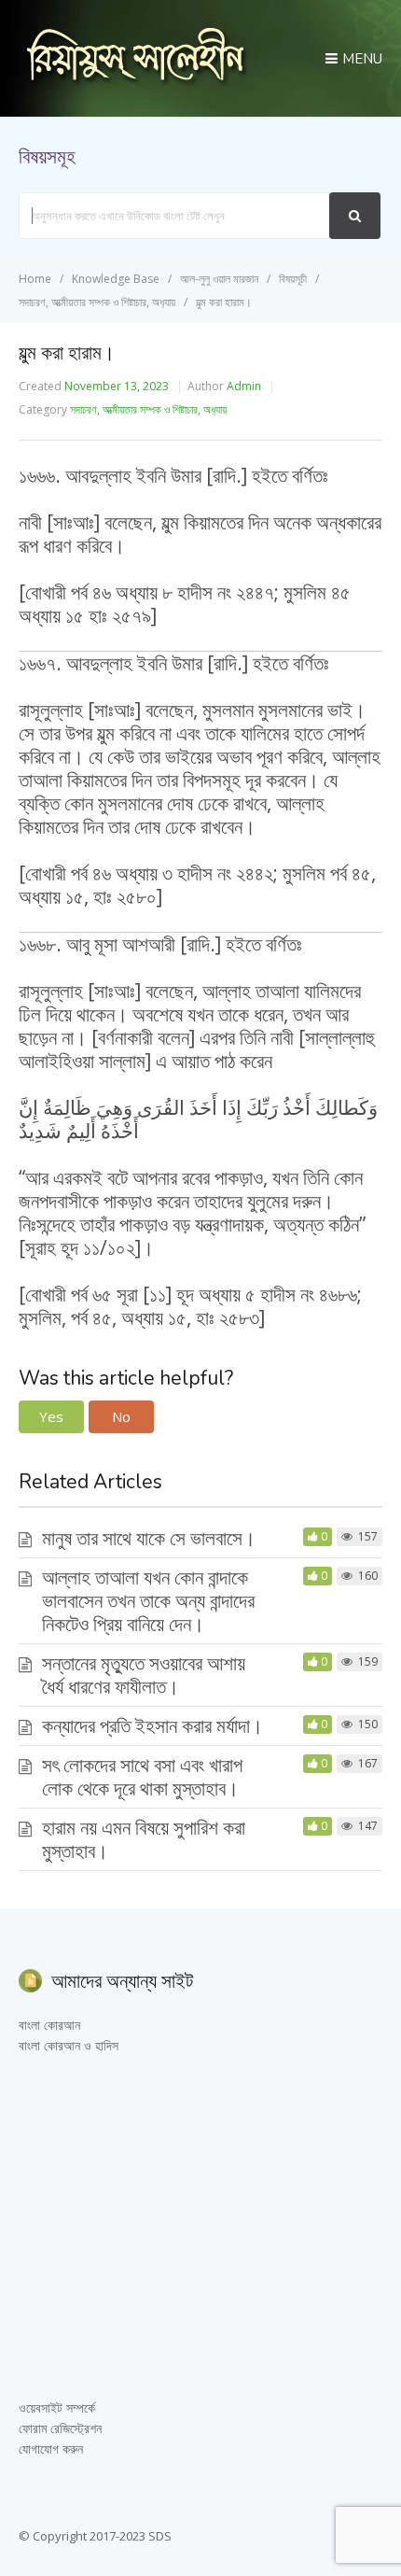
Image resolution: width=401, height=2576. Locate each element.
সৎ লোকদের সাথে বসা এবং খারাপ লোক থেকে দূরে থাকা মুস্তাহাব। (142, 1776)
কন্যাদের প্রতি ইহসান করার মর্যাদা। (152, 1725)
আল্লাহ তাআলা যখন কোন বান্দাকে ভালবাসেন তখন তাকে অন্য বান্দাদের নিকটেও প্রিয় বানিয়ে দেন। (148, 1600)
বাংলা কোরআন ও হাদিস (69, 2045)
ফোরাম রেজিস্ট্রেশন (60, 2428)
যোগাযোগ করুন (51, 2449)
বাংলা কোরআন (49, 2025)
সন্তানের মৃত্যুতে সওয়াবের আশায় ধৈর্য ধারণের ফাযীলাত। (144, 1675)
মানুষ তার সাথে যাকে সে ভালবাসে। (149, 1538)
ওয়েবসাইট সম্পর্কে (57, 2407)
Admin (244, 386)
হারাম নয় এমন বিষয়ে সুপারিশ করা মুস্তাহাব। (144, 1839)
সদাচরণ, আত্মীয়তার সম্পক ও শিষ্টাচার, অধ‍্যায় (148, 409)
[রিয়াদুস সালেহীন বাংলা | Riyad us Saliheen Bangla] (135, 81)
